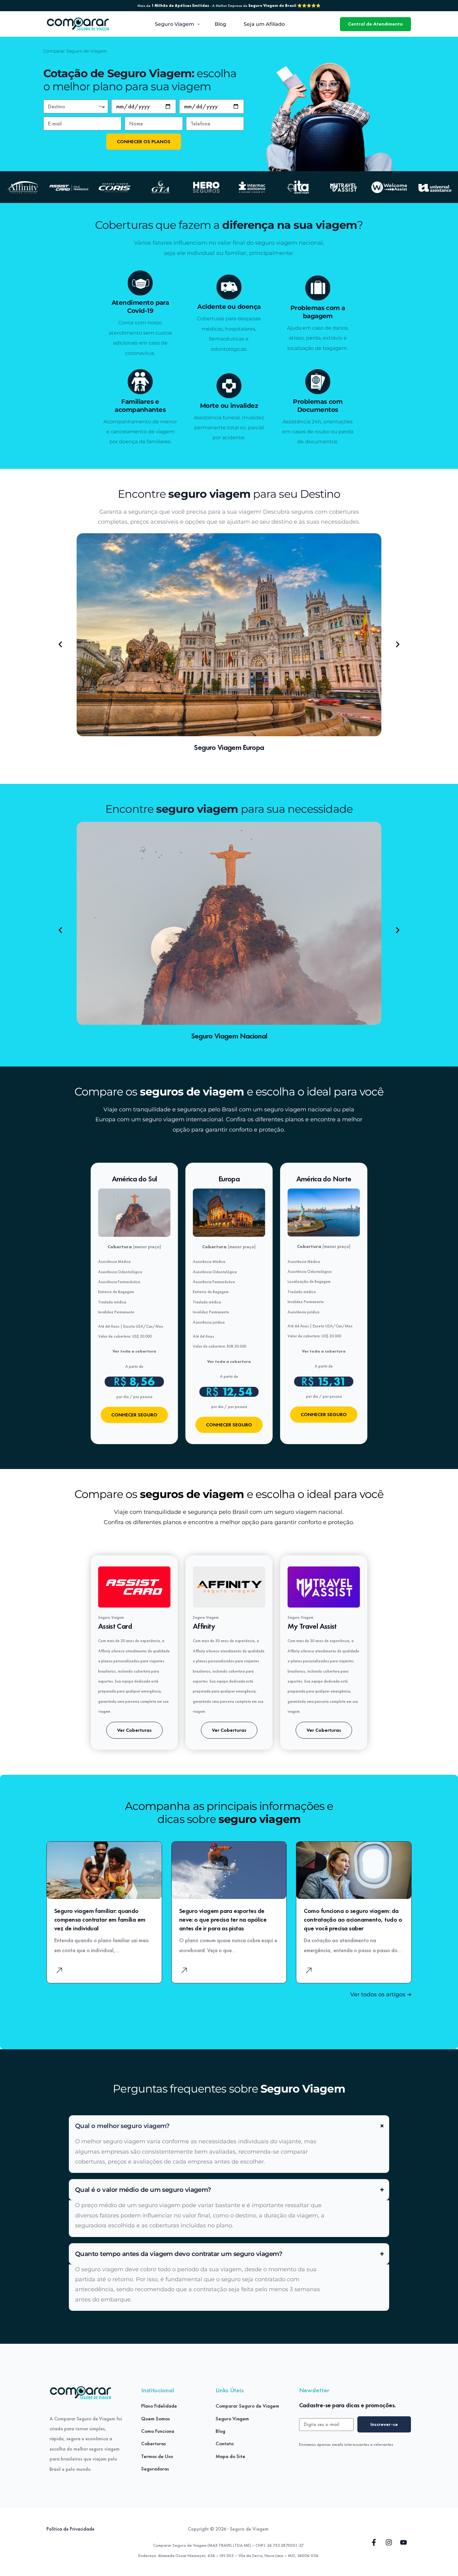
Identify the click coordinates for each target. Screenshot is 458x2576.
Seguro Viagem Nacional (229, 1036)
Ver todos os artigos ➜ (381, 1994)
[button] (60, 645)
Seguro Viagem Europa (229, 747)
